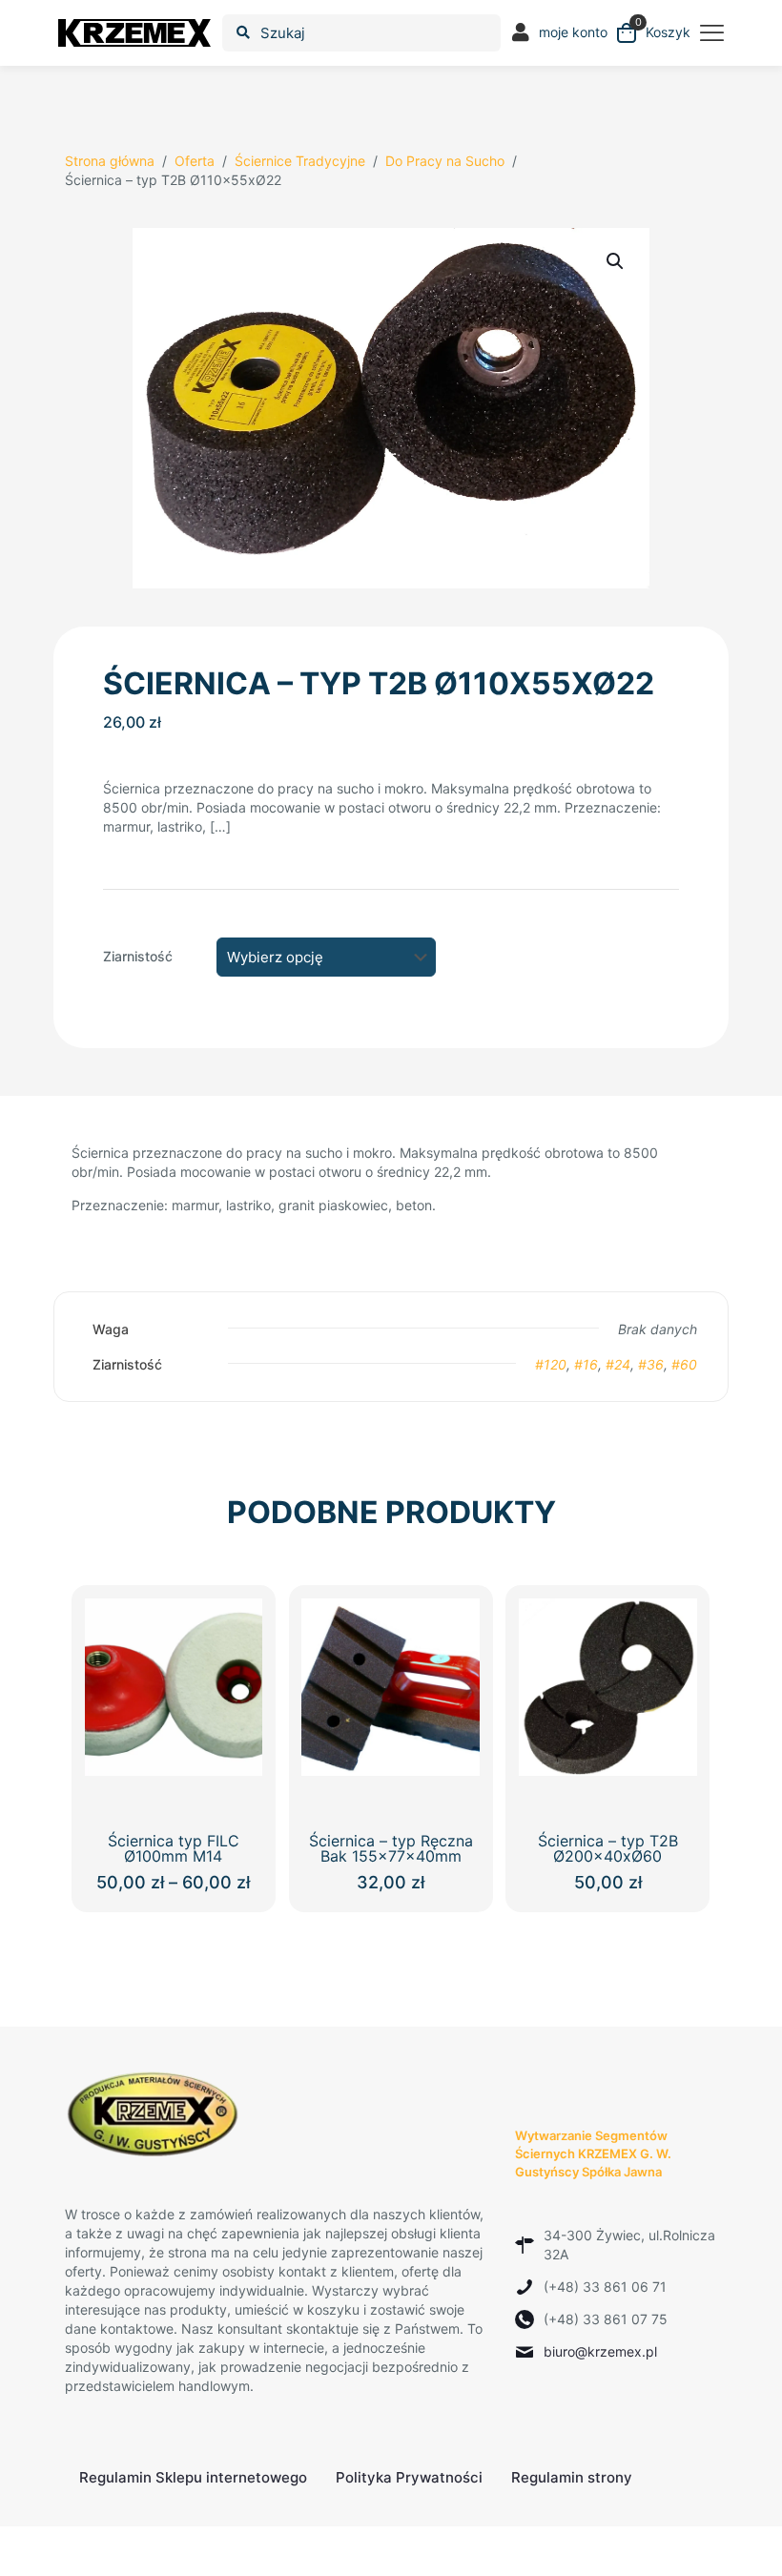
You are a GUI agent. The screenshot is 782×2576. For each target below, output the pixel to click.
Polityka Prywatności (409, 2477)
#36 (651, 1364)
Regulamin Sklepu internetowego (193, 2477)
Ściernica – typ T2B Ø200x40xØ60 (608, 1848)
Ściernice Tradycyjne (300, 161)
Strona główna (110, 161)
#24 (618, 1364)
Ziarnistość (138, 956)
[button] (616, 261)
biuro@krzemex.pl (600, 2351)
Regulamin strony (572, 2477)
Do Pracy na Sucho (445, 161)
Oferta (195, 161)
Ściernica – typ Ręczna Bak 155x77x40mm (391, 1848)
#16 (586, 1364)
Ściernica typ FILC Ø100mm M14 (174, 1848)
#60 (684, 1364)
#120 (551, 1364)
